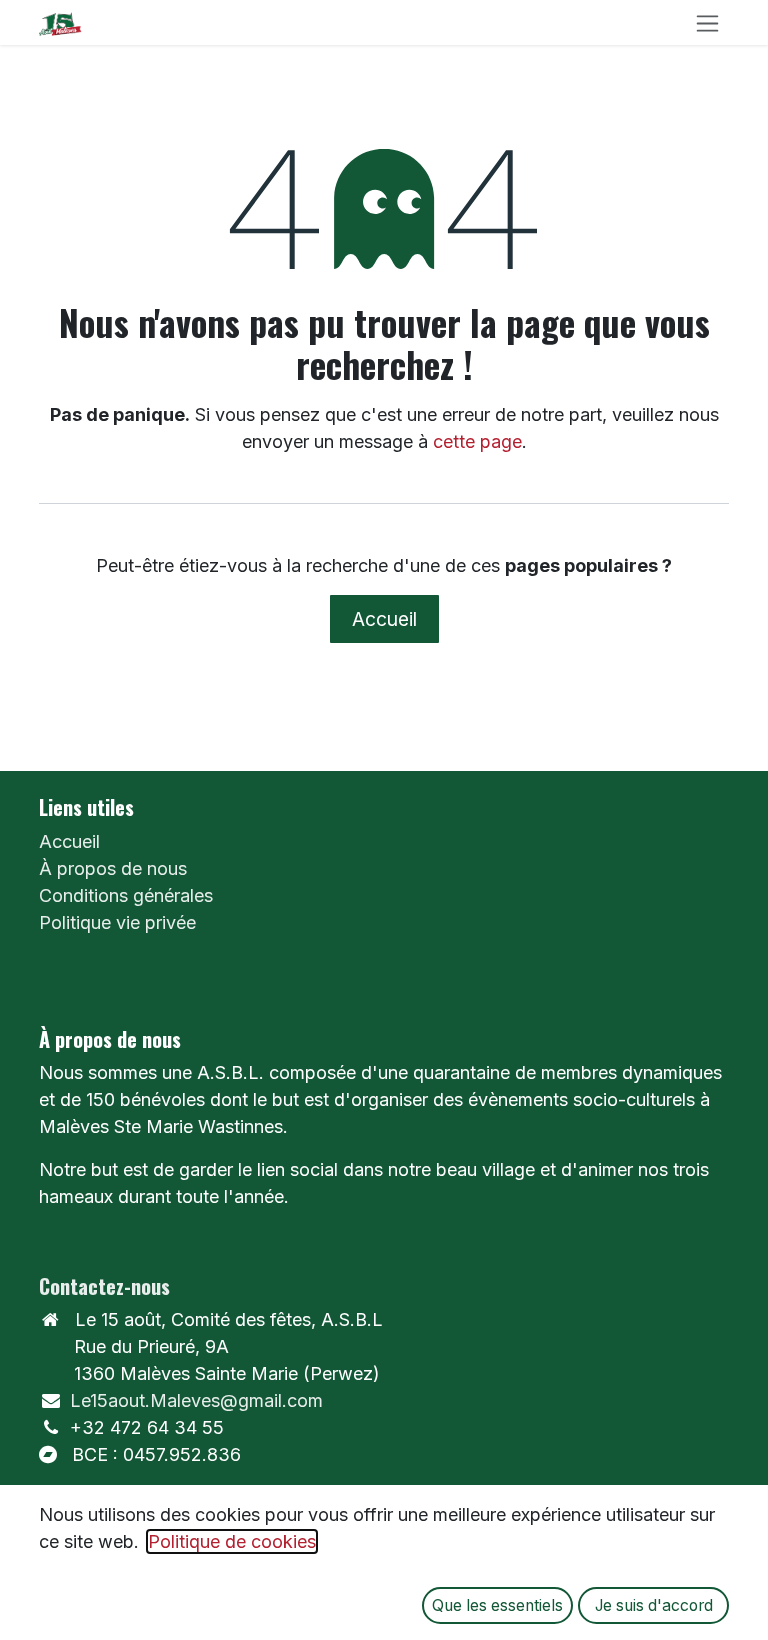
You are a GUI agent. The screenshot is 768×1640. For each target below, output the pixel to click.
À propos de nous (113, 868)
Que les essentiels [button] (497, 1605)
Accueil (384, 619)
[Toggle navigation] (707, 22)
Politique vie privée (117, 922)
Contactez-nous (104, 1286)
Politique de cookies (232, 1541)
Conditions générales (126, 895)
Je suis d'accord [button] (654, 1605)
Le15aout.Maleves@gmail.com (196, 1400)
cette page (477, 441)
